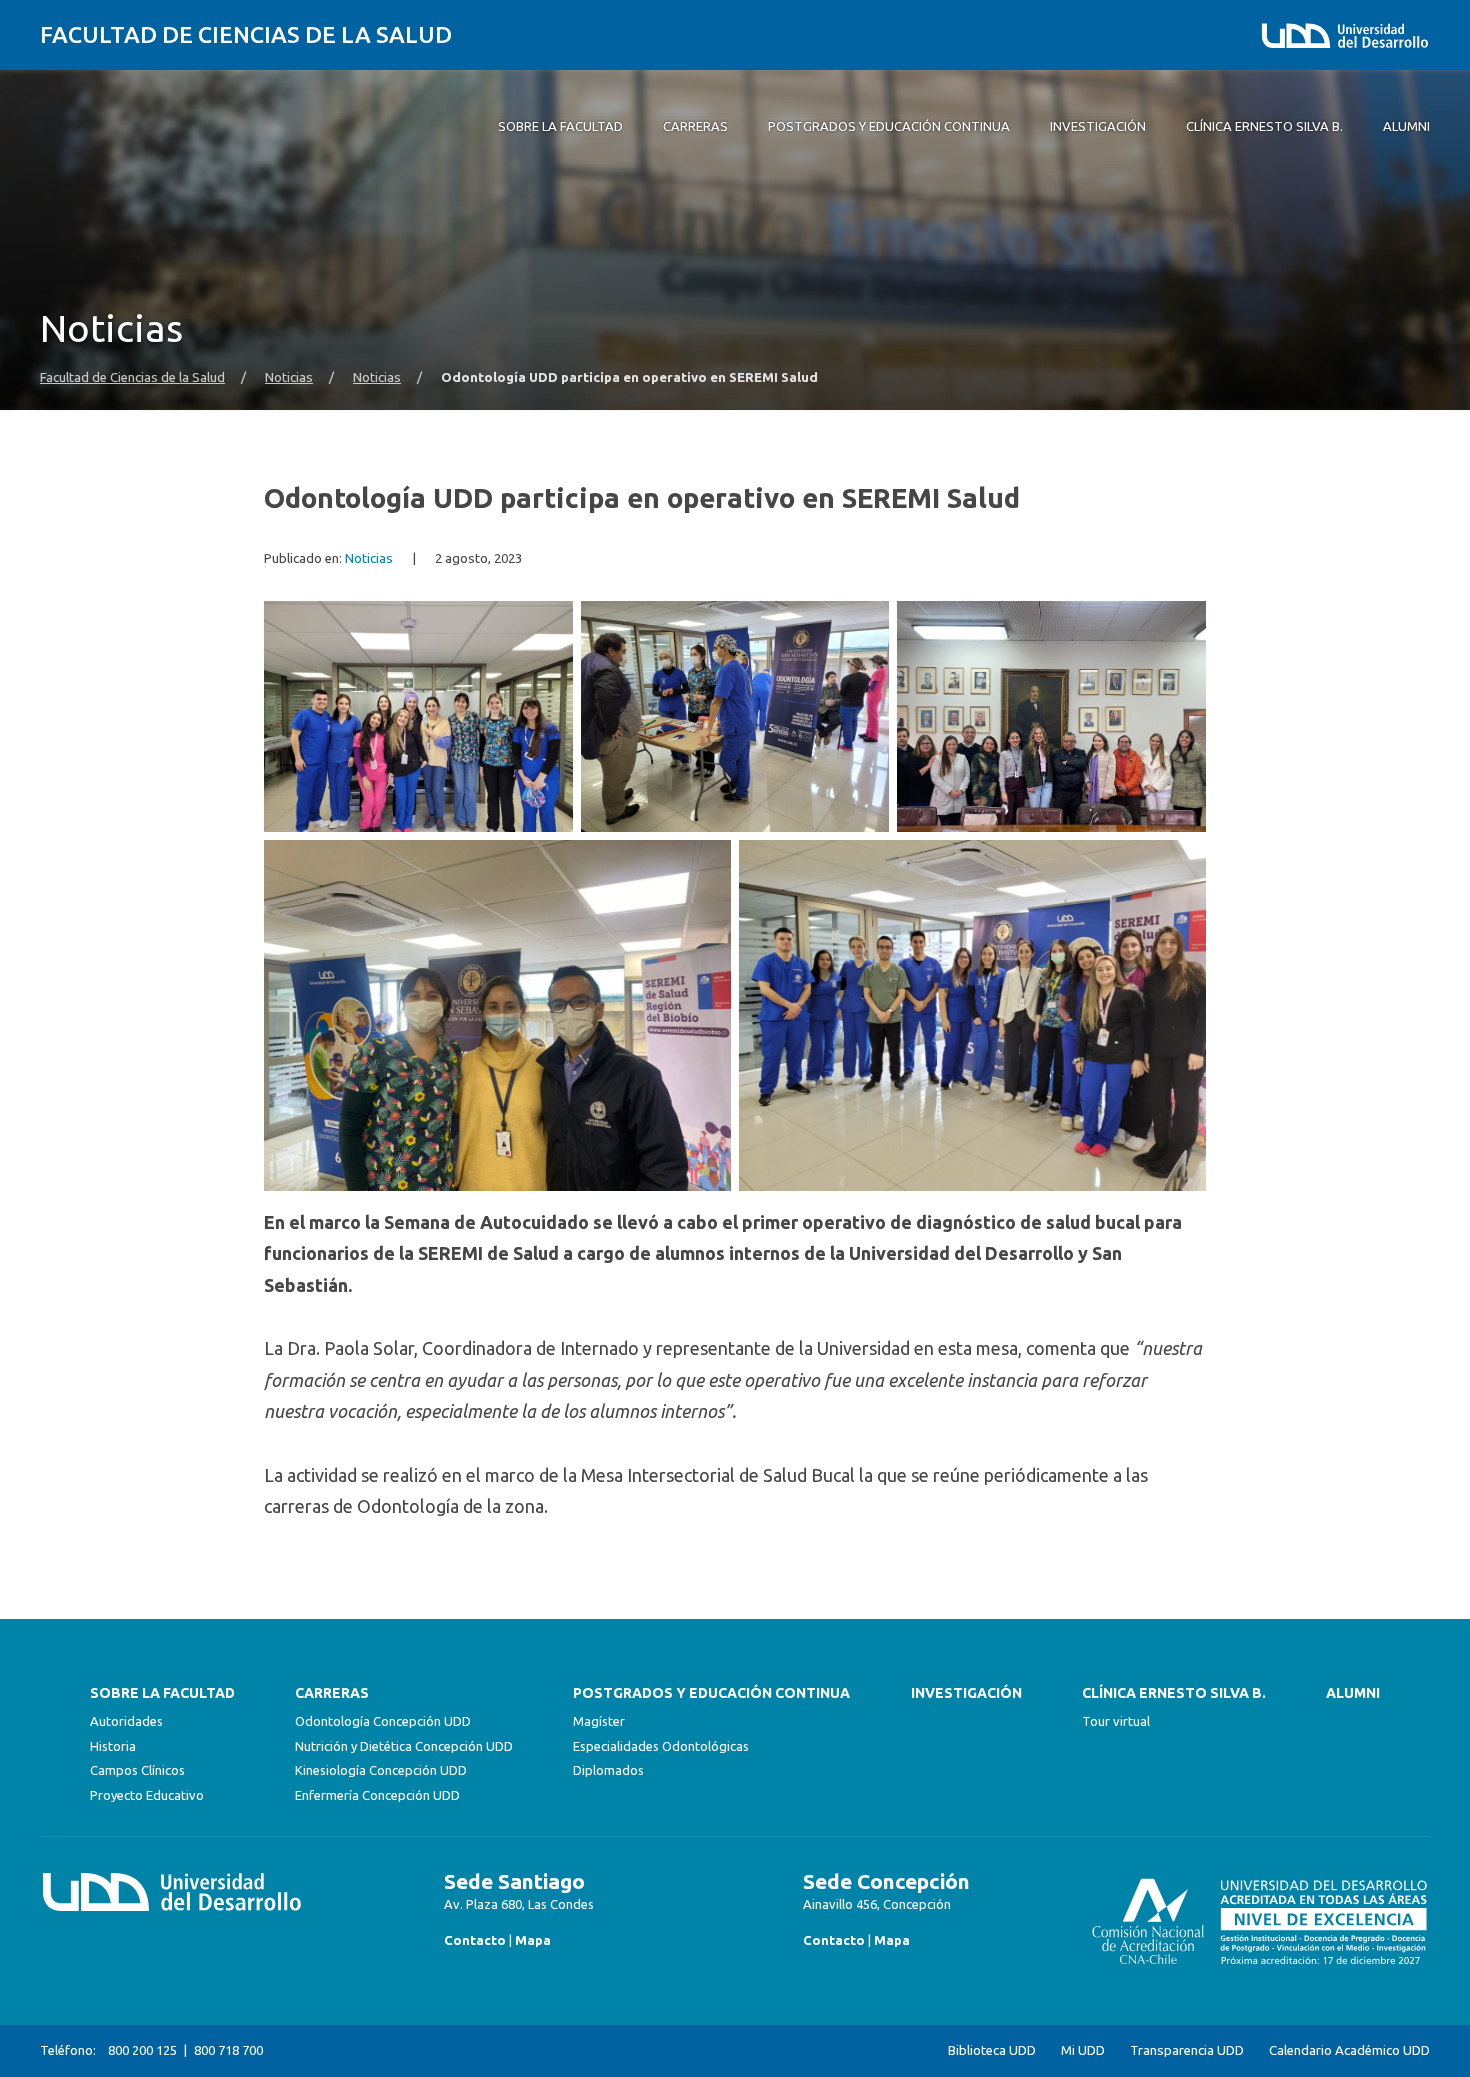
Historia (113, 1746)
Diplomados (608, 1770)
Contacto (475, 1940)
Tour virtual (1116, 1721)
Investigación (966, 1693)
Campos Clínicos (137, 1770)
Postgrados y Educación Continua (711, 1693)
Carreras (332, 1693)
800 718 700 (228, 2050)
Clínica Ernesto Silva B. (1174, 1693)
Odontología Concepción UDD (383, 1721)
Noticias (289, 377)
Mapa (533, 1940)
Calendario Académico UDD (1349, 2050)
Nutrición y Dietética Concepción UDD (404, 1746)
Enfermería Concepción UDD (377, 1795)
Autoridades (126, 1721)
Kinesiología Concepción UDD (381, 1770)
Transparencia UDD (1187, 2050)
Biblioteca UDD (992, 2050)
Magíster (599, 1721)
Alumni (1353, 1693)
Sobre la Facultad (162, 1693)
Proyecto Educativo (147, 1795)
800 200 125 (142, 2050)
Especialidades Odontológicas (661, 1746)
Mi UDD (1083, 2050)
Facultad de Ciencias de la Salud (246, 34)
